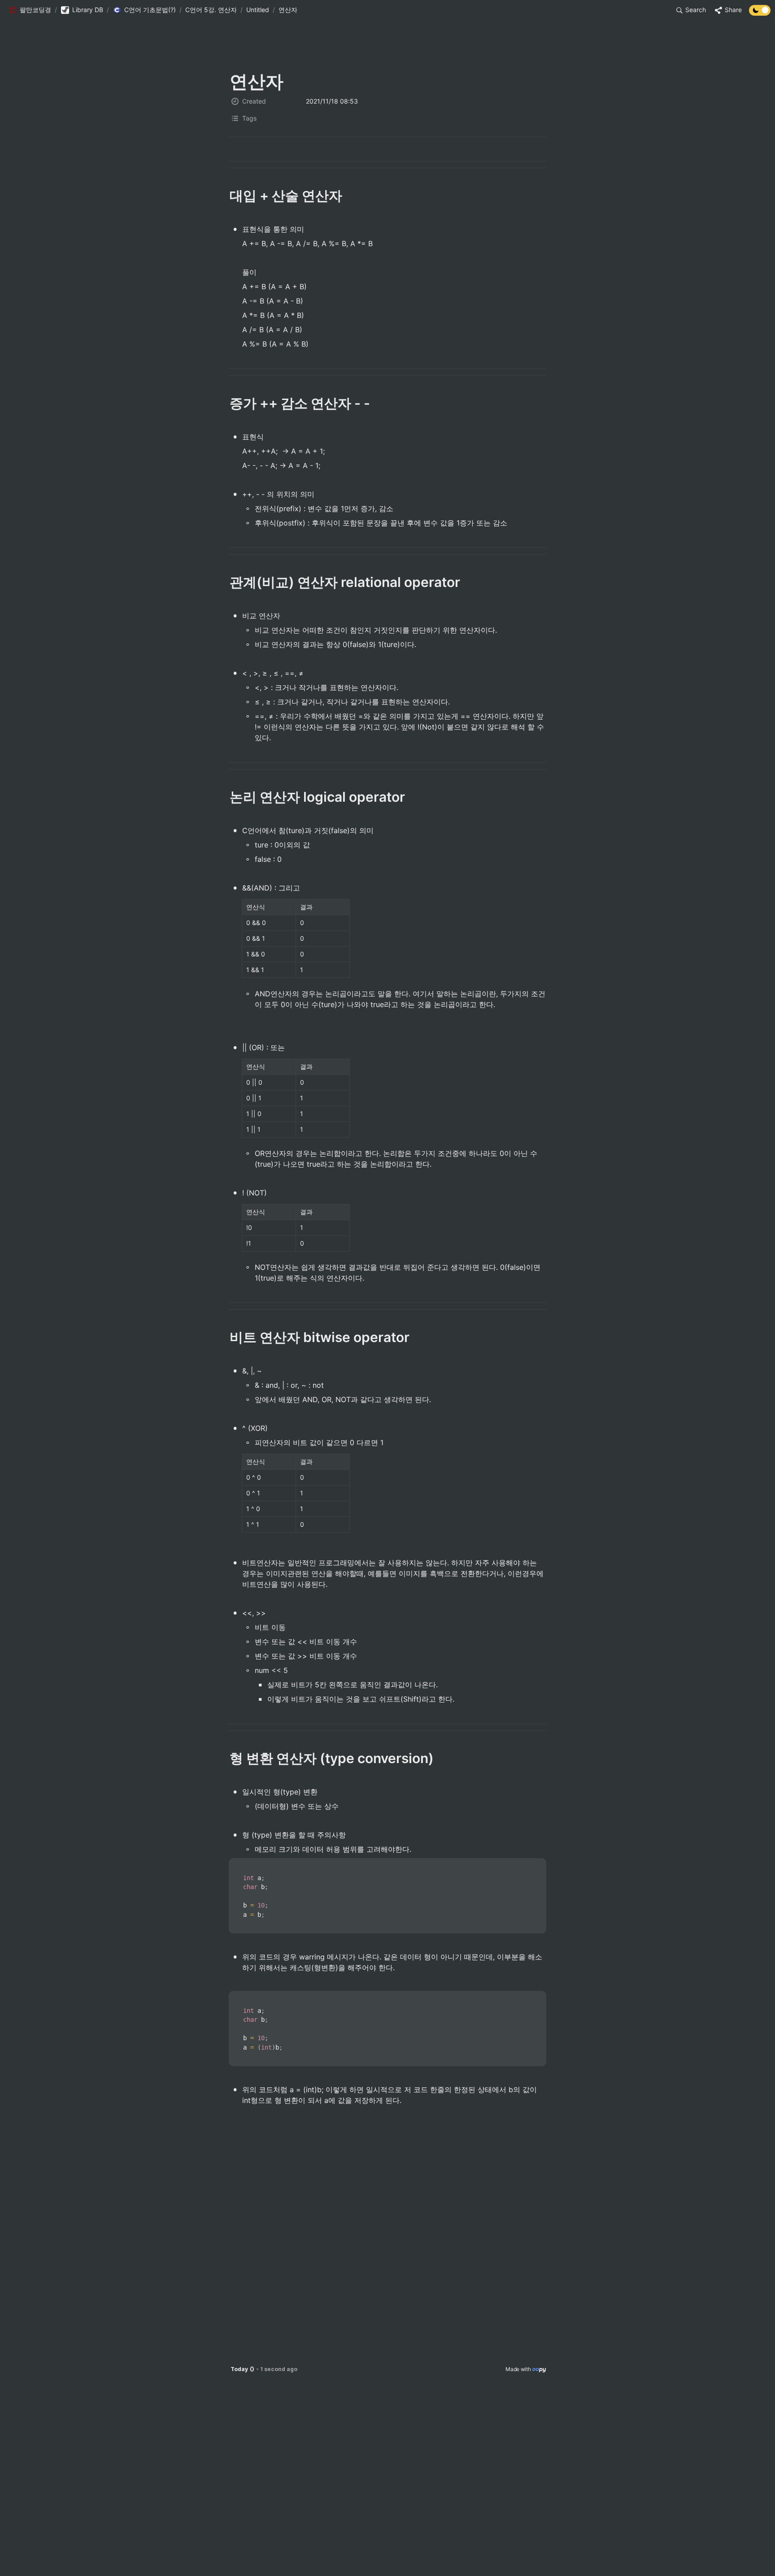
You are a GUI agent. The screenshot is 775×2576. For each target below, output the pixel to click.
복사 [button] (536, 1866)
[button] (30, 10)
